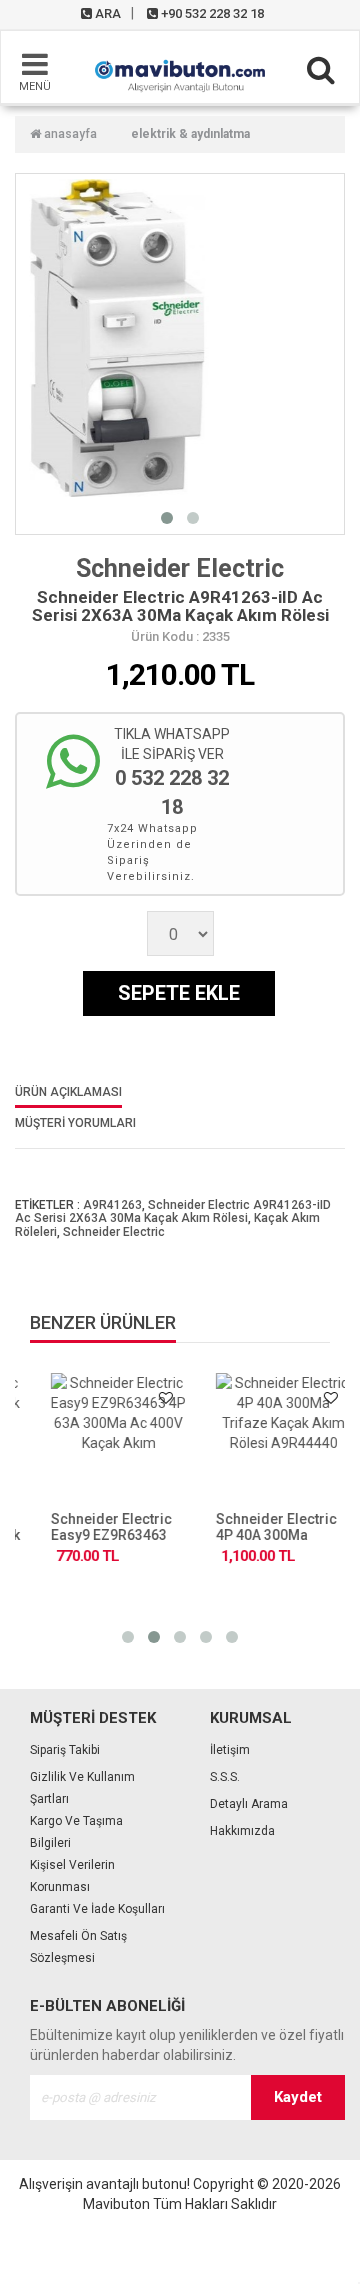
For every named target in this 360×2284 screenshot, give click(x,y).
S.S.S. (225, 1777)
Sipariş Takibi (65, 1750)
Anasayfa (69, 134)
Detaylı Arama (249, 1804)
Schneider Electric (180, 568)
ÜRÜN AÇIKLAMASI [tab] (68, 1092)
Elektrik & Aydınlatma (190, 134)
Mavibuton (116, 2204)
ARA (106, 13)
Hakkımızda (242, 1831)
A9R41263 (112, 1205)
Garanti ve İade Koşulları (97, 1909)
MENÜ (35, 86)
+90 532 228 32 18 (211, 13)
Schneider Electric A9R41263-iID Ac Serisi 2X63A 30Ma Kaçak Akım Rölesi (173, 1211)
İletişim (230, 1750)
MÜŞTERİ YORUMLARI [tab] (75, 1123)
